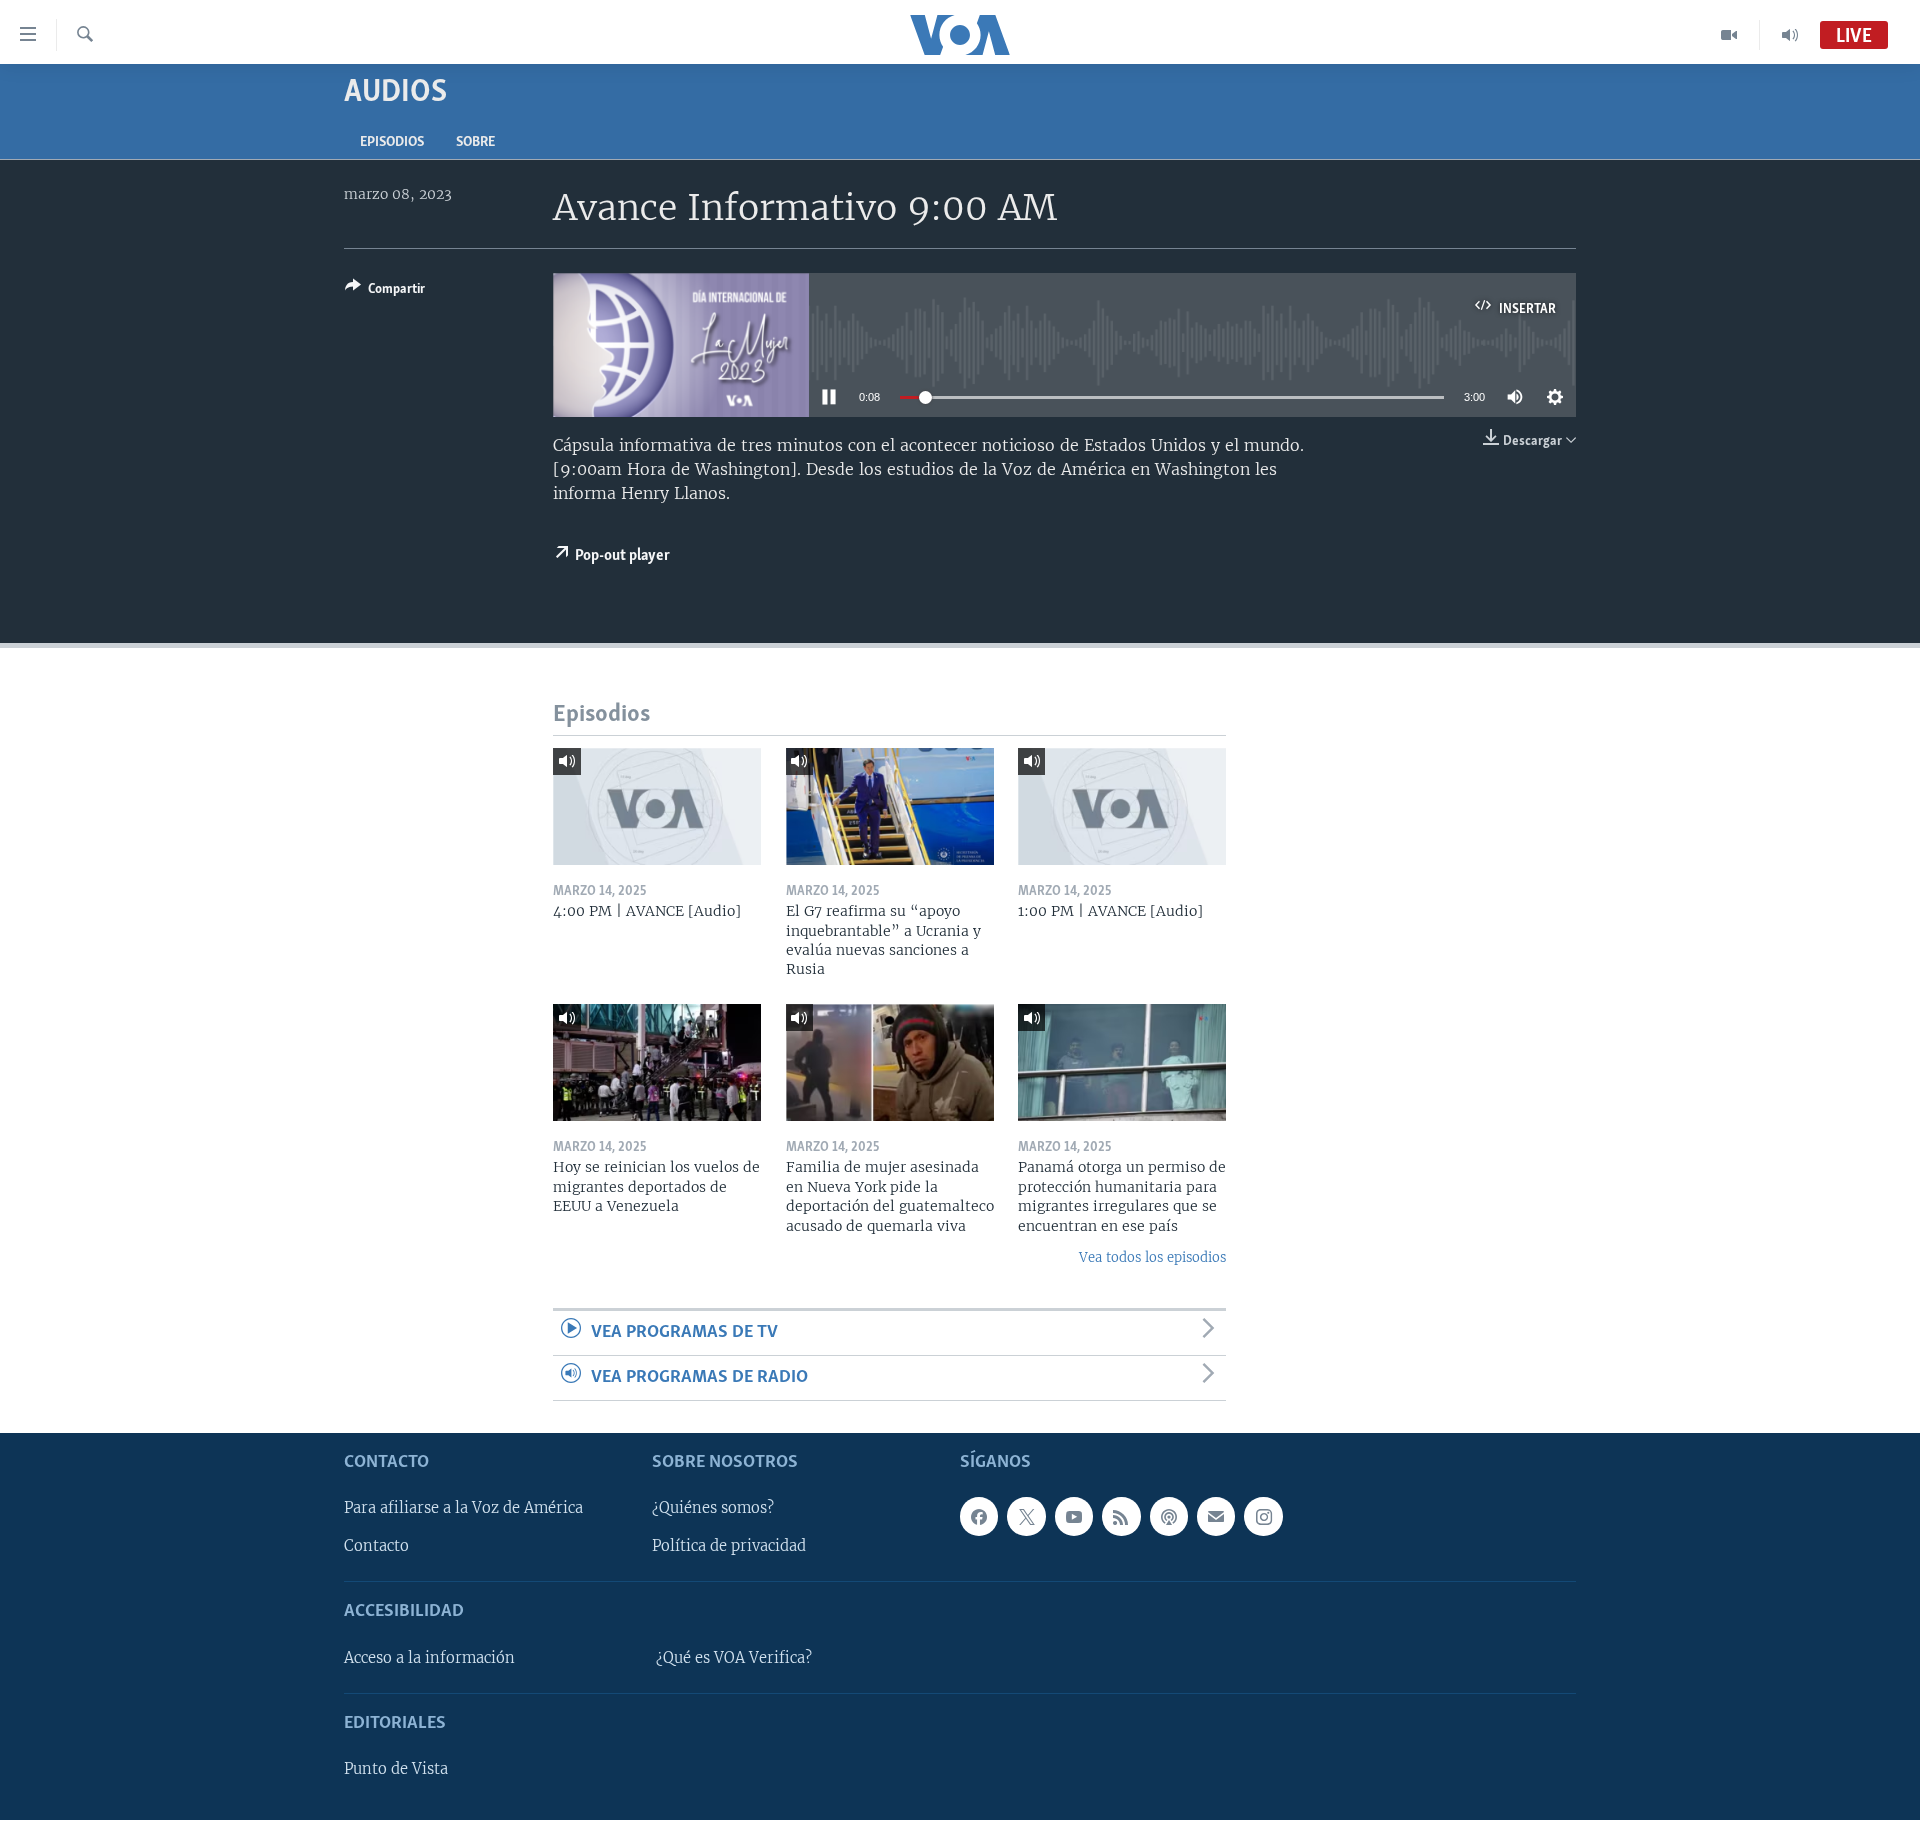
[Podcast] (1169, 1517)
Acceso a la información (429, 1658)
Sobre (475, 142)
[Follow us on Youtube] (1074, 1517)
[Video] (1729, 35)
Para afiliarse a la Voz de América (463, 1509)
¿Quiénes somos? (713, 1509)
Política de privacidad (729, 1547)
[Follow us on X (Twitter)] (1026, 1517)
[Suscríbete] (1216, 1517)
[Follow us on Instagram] (1263, 1517)
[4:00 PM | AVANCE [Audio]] (657, 806)
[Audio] (1790, 35)
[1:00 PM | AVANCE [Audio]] (1122, 806)
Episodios (392, 142)
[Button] (385, 292)
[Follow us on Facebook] (979, 1517)
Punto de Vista (396, 1770)
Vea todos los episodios (1152, 1257)
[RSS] (1121, 1517)
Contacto (376, 1547)
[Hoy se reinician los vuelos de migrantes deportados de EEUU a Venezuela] (657, 1062)
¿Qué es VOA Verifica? (734, 1658)
